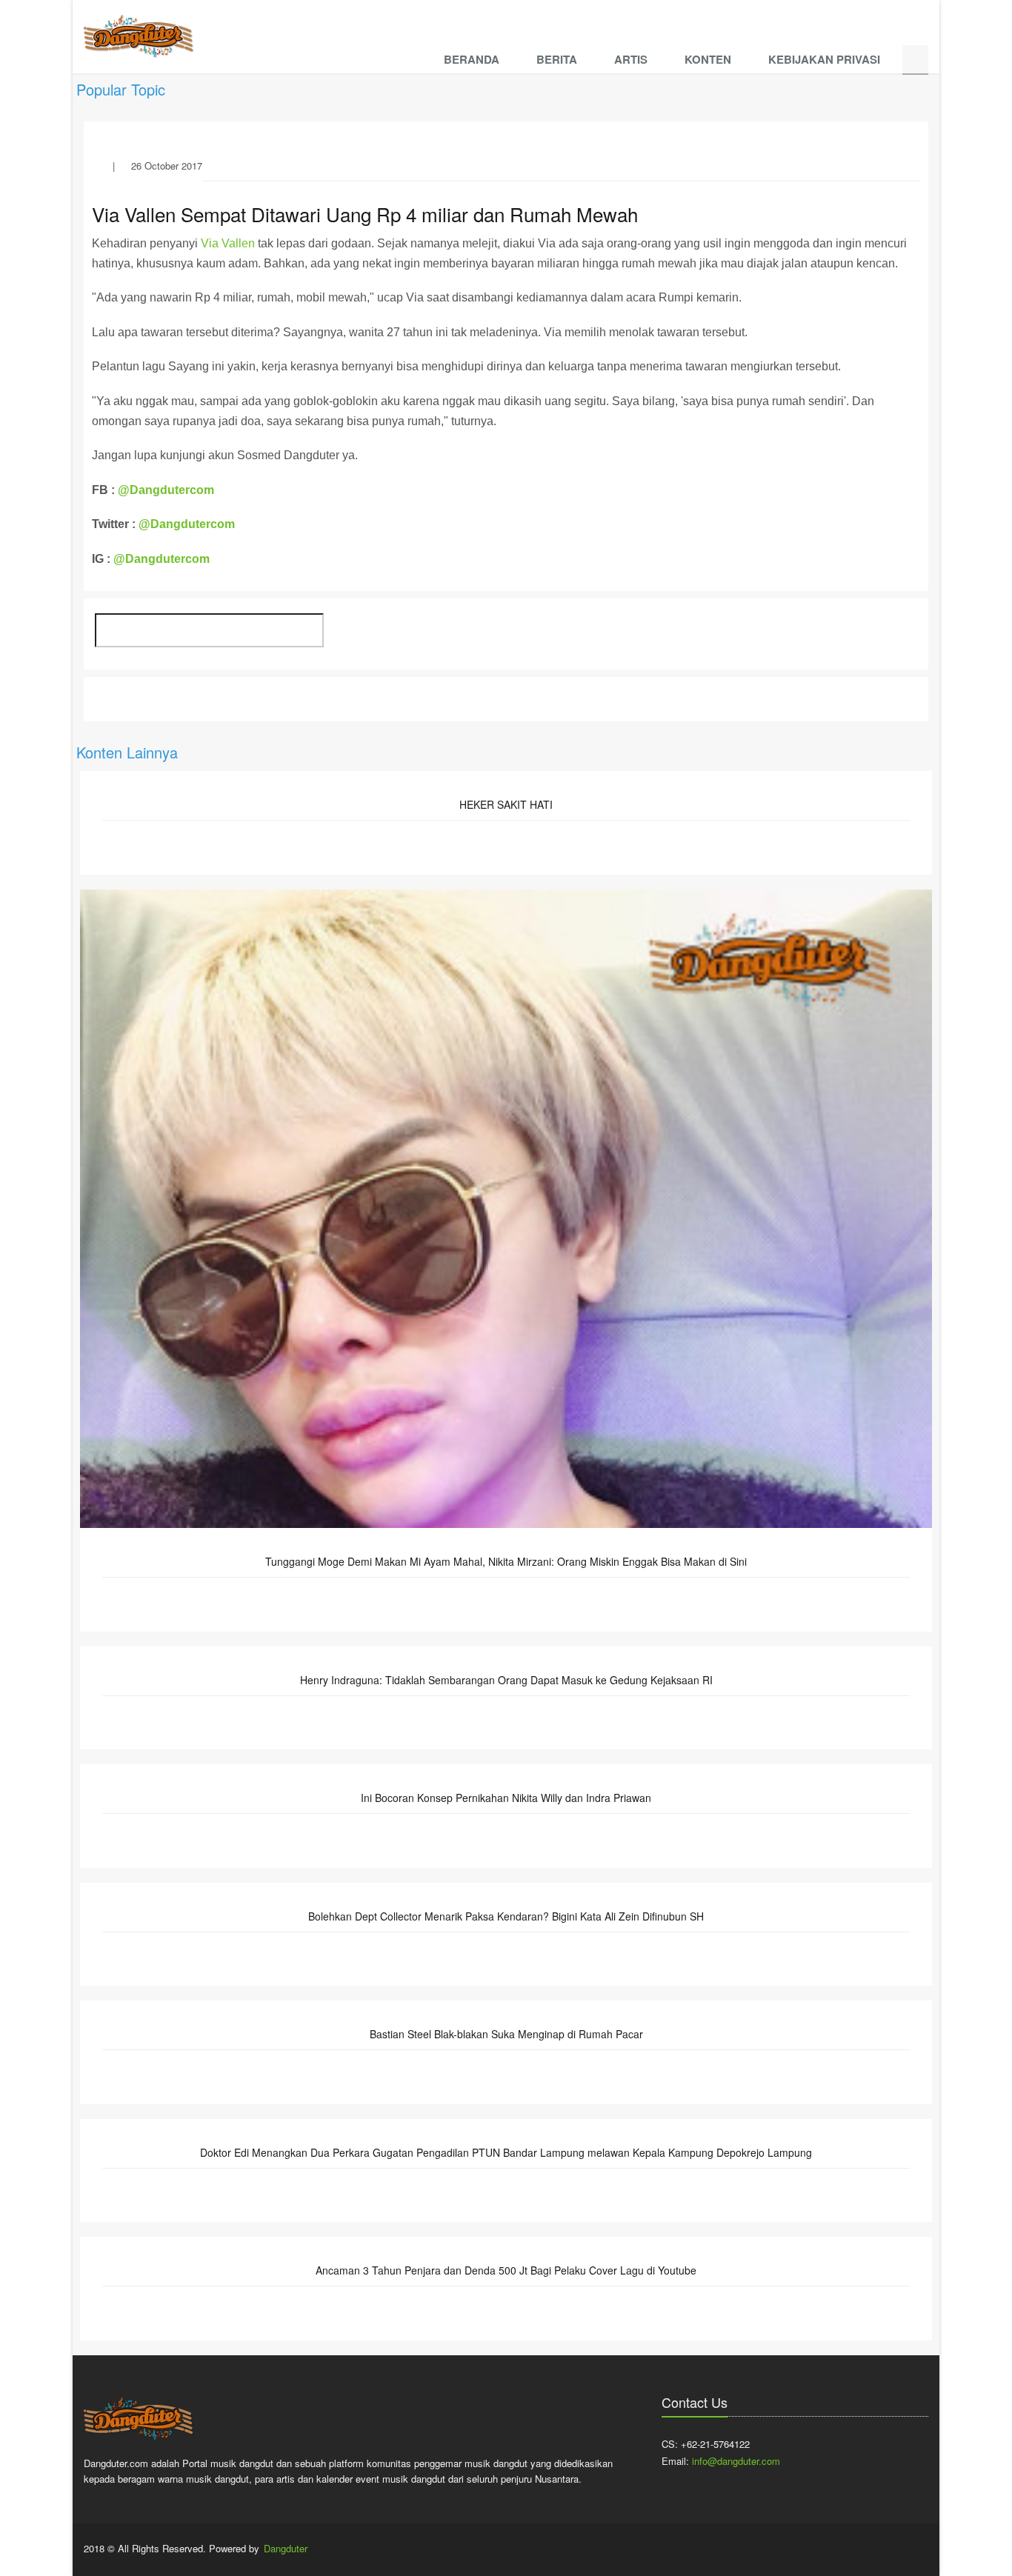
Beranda (472, 59)
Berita (557, 59)
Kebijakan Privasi (824, 59)
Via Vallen (228, 243)
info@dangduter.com (736, 2461)
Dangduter (286, 2548)
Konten (708, 59)
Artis (631, 59)
